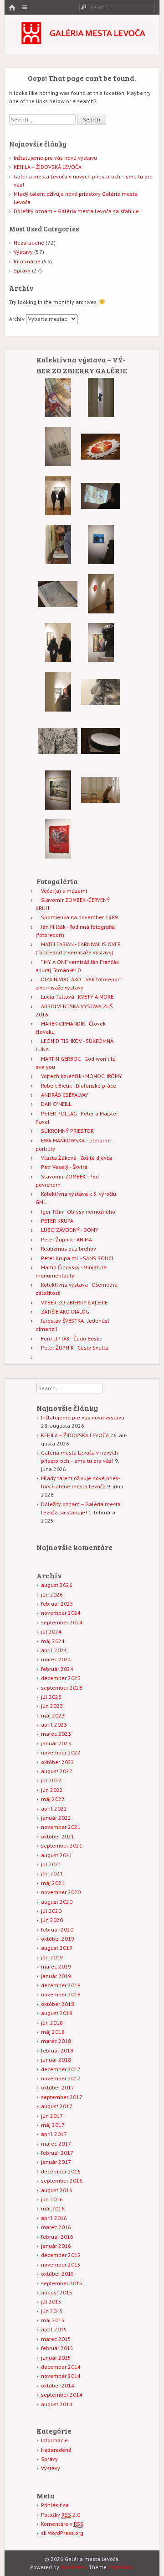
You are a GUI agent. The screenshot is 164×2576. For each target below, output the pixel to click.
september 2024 (62, 1622)
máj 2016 (53, 2208)
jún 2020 (52, 1920)
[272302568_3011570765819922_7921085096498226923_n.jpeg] (101, 759)
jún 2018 (52, 2023)
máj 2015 (53, 2320)
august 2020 (57, 1902)
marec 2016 (56, 2227)
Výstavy (23, 252)
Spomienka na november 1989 (79, 917)
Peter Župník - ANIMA (67, 1239)
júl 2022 (51, 1780)
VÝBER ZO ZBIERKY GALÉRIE (74, 1302)
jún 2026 (52, 1594)
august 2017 (57, 2106)
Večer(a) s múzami (64, 891)
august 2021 (57, 1855)
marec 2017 (56, 2144)
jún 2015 (52, 2311)
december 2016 (61, 2171)
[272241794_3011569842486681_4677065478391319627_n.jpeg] (101, 562)
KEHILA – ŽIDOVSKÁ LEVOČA (48, 167)
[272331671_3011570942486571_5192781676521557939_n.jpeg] (101, 710)
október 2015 (58, 2274)
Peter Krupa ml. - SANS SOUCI (77, 1258)
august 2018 (57, 2013)
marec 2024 (56, 1659)
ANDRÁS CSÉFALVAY (65, 1095)
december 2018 (61, 1985)
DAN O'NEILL (56, 1104)
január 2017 (56, 2162)
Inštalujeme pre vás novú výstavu (55, 158)
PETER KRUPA (57, 1221)
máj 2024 (53, 1641)
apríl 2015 (54, 2329)
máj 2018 (53, 2032)
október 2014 (58, 2385)
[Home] (12, 8)
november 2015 (61, 2264)
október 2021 (58, 1836)
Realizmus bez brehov (69, 1249)
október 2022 (58, 1762)
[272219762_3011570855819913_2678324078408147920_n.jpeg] (58, 660)
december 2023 (61, 1678)
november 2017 (61, 2078)
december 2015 (61, 2255)
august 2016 (57, 2190)
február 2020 (57, 1929)
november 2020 (61, 1892)
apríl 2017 (54, 2134)
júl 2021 (51, 1864)
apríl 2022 (54, 1809)
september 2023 (62, 1688)
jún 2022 (52, 1790)
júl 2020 (51, 1911)
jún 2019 (52, 1957)
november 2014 (61, 2376)
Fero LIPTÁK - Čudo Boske (72, 1338)
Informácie (27, 261)
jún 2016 (52, 2199)
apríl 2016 (54, 2218)
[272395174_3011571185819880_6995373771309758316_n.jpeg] (101, 415)
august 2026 (57, 1585)
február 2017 (57, 2153)
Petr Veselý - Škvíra (64, 1167)
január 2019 (56, 1976)
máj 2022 (53, 1799)
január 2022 (56, 1818)
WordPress (74, 2567)
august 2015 (57, 2292)
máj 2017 (53, 2125)
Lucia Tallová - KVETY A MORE (77, 997)
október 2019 (58, 1939)
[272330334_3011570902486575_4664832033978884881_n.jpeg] (101, 660)
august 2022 (57, 1771)
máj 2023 (53, 1715)
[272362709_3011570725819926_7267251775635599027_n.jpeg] (101, 611)
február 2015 (57, 2348)
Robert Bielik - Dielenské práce (79, 1086)
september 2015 (62, 2283)
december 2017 (61, 2069)
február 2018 (57, 2050)
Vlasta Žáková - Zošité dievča (77, 1158)
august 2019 (57, 1948)
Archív (17, 319)
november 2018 (61, 1994)
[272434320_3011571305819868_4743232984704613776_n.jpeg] (58, 562)
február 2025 (57, 1604)
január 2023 (56, 1743)
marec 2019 (56, 1966)
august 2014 (57, 2404)
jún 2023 (52, 1706)
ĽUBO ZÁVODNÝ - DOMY (70, 1230)
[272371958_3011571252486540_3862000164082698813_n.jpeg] (58, 612)
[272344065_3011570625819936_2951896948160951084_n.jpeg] (58, 513)
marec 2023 (56, 1734)
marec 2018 (56, 2041)
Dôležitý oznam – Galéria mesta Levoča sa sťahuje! (77, 211)
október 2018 (58, 2004)
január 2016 (56, 2246)
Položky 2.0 (61, 2515)
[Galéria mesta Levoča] (82, 42)
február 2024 (57, 1669)
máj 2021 (53, 1883)
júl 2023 (51, 1697)
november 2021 (61, 1827)
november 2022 (61, 1752)
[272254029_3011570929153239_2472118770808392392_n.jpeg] (58, 759)
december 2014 (61, 2367)
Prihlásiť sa (55, 2505)
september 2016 (62, 2181)
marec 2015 (56, 2339)
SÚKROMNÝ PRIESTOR (67, 1131)
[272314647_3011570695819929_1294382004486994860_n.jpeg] (101, 808)
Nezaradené (29, 243)
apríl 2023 (54, 1725)
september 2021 (62, 1846)
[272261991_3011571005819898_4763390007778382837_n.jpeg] (58, 856)
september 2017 (62, 2097)
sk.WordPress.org (62, 2533)
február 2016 (57, 2237)
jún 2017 (52, 2116)
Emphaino (120, 2567)
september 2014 (62, 2395)
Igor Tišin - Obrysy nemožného (78, 1212)
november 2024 (61, 1613)
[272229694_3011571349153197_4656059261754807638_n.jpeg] (58, 709)
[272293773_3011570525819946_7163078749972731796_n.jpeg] (101, 464)
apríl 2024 (54, 1650)
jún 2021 (52, 1873)
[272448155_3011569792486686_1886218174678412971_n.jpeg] (101, 514)
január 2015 (56, 2358)
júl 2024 (51, 1631)
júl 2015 (51, 2301)
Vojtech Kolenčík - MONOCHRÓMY (82, 1076)
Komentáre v (62, 2524)
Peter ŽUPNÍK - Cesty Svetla (75, 1348)
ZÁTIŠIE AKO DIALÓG (65, 1312)
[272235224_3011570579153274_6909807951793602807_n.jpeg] (58, 464)
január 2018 (56, 2060)
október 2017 (58, 2087)
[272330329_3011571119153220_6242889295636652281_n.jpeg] (58, 415)
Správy (22, 270)
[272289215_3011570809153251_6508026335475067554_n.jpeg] (58, 808)
